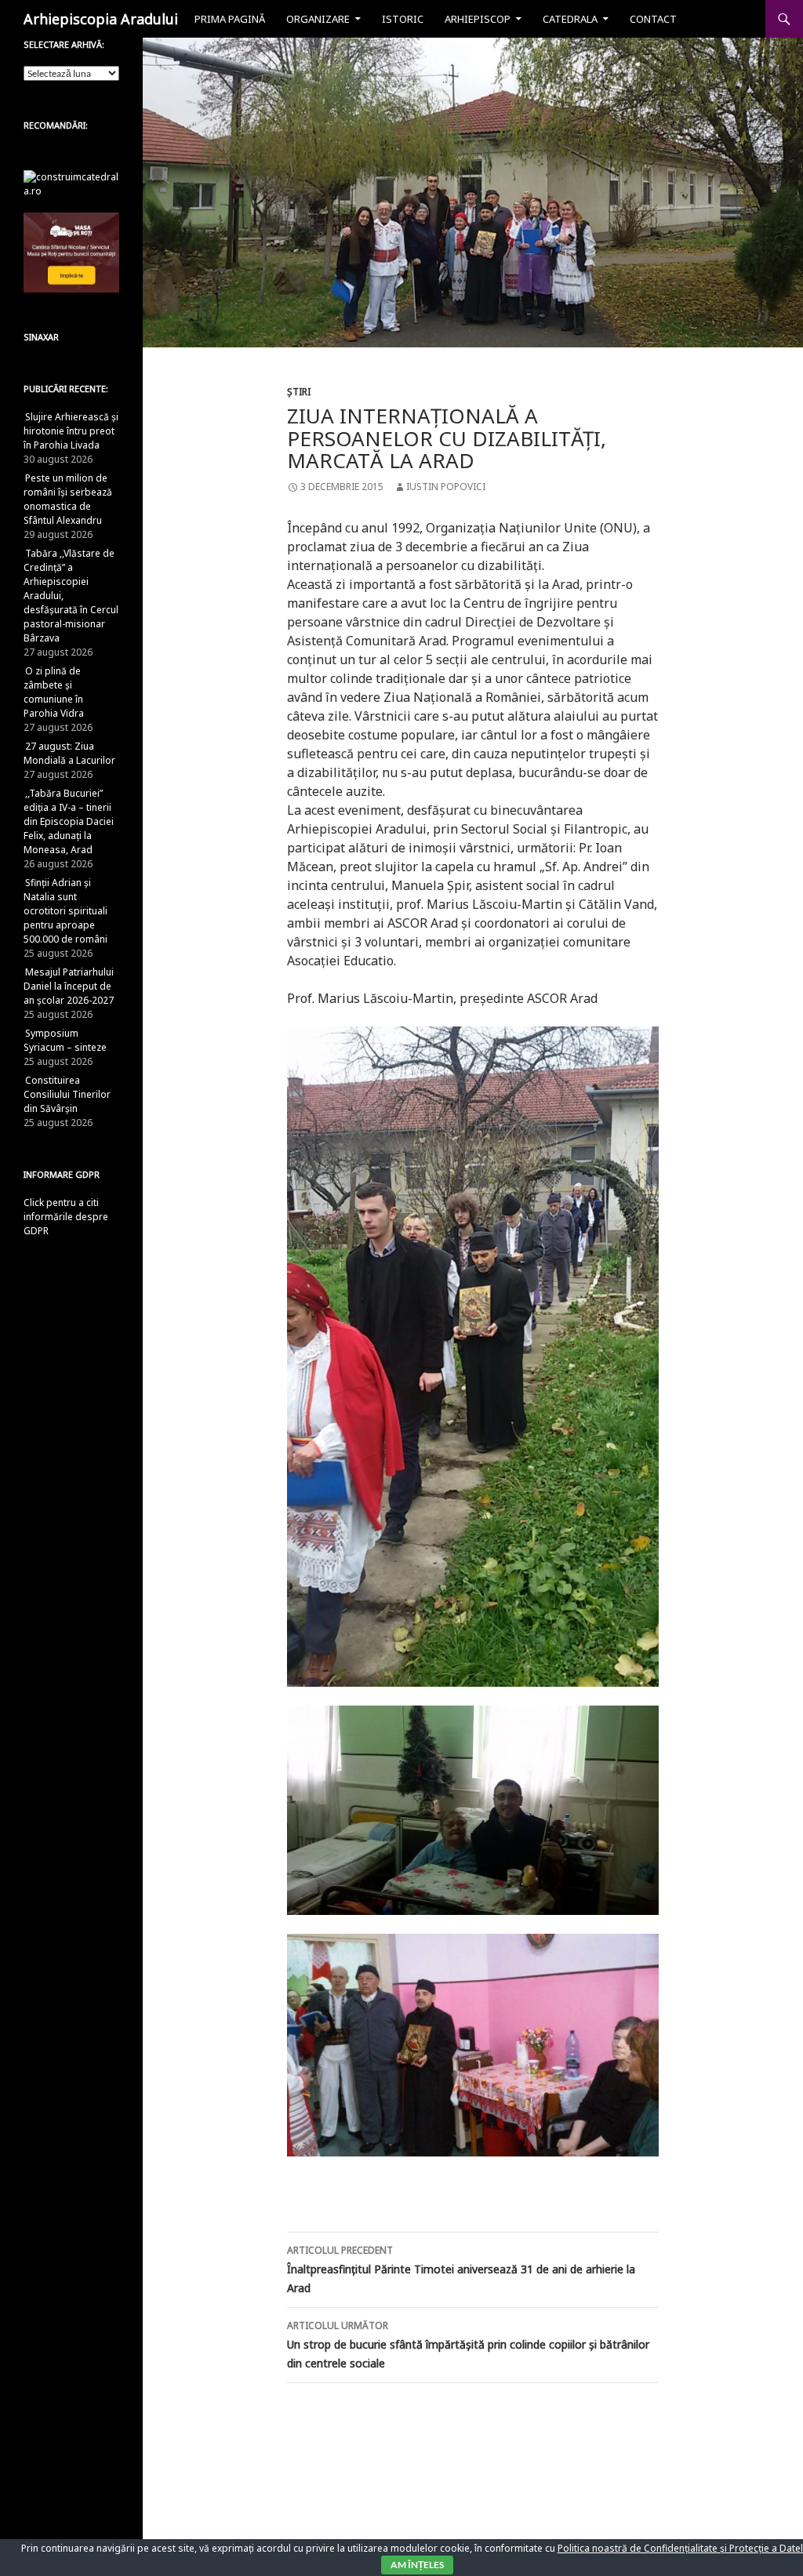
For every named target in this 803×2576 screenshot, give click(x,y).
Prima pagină (230, 19)
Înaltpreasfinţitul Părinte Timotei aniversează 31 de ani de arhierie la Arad (461, 2269)
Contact (653, 19)
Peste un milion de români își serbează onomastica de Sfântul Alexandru (68, 499)
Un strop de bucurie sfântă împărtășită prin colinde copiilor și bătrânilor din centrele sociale (468, 2345)
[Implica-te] (71, 251)
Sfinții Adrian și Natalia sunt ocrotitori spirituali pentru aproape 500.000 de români (65, 911)
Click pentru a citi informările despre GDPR (66, 1217)
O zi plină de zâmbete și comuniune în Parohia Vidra (54, 692)
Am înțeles (417, 2565)
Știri (299, 392)
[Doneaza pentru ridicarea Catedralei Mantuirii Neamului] (71, 183)
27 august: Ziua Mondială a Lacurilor (69, 753)
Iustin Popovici (446, 487)
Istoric (403, 19)
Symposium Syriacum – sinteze (65, 1040)
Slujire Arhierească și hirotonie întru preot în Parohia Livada (71, 431)
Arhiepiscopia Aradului (101, 19)
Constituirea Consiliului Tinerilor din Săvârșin (67, 1094)
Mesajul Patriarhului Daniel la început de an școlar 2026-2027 (69, 986)
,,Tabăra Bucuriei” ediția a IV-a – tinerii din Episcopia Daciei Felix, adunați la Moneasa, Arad (69, 821)
